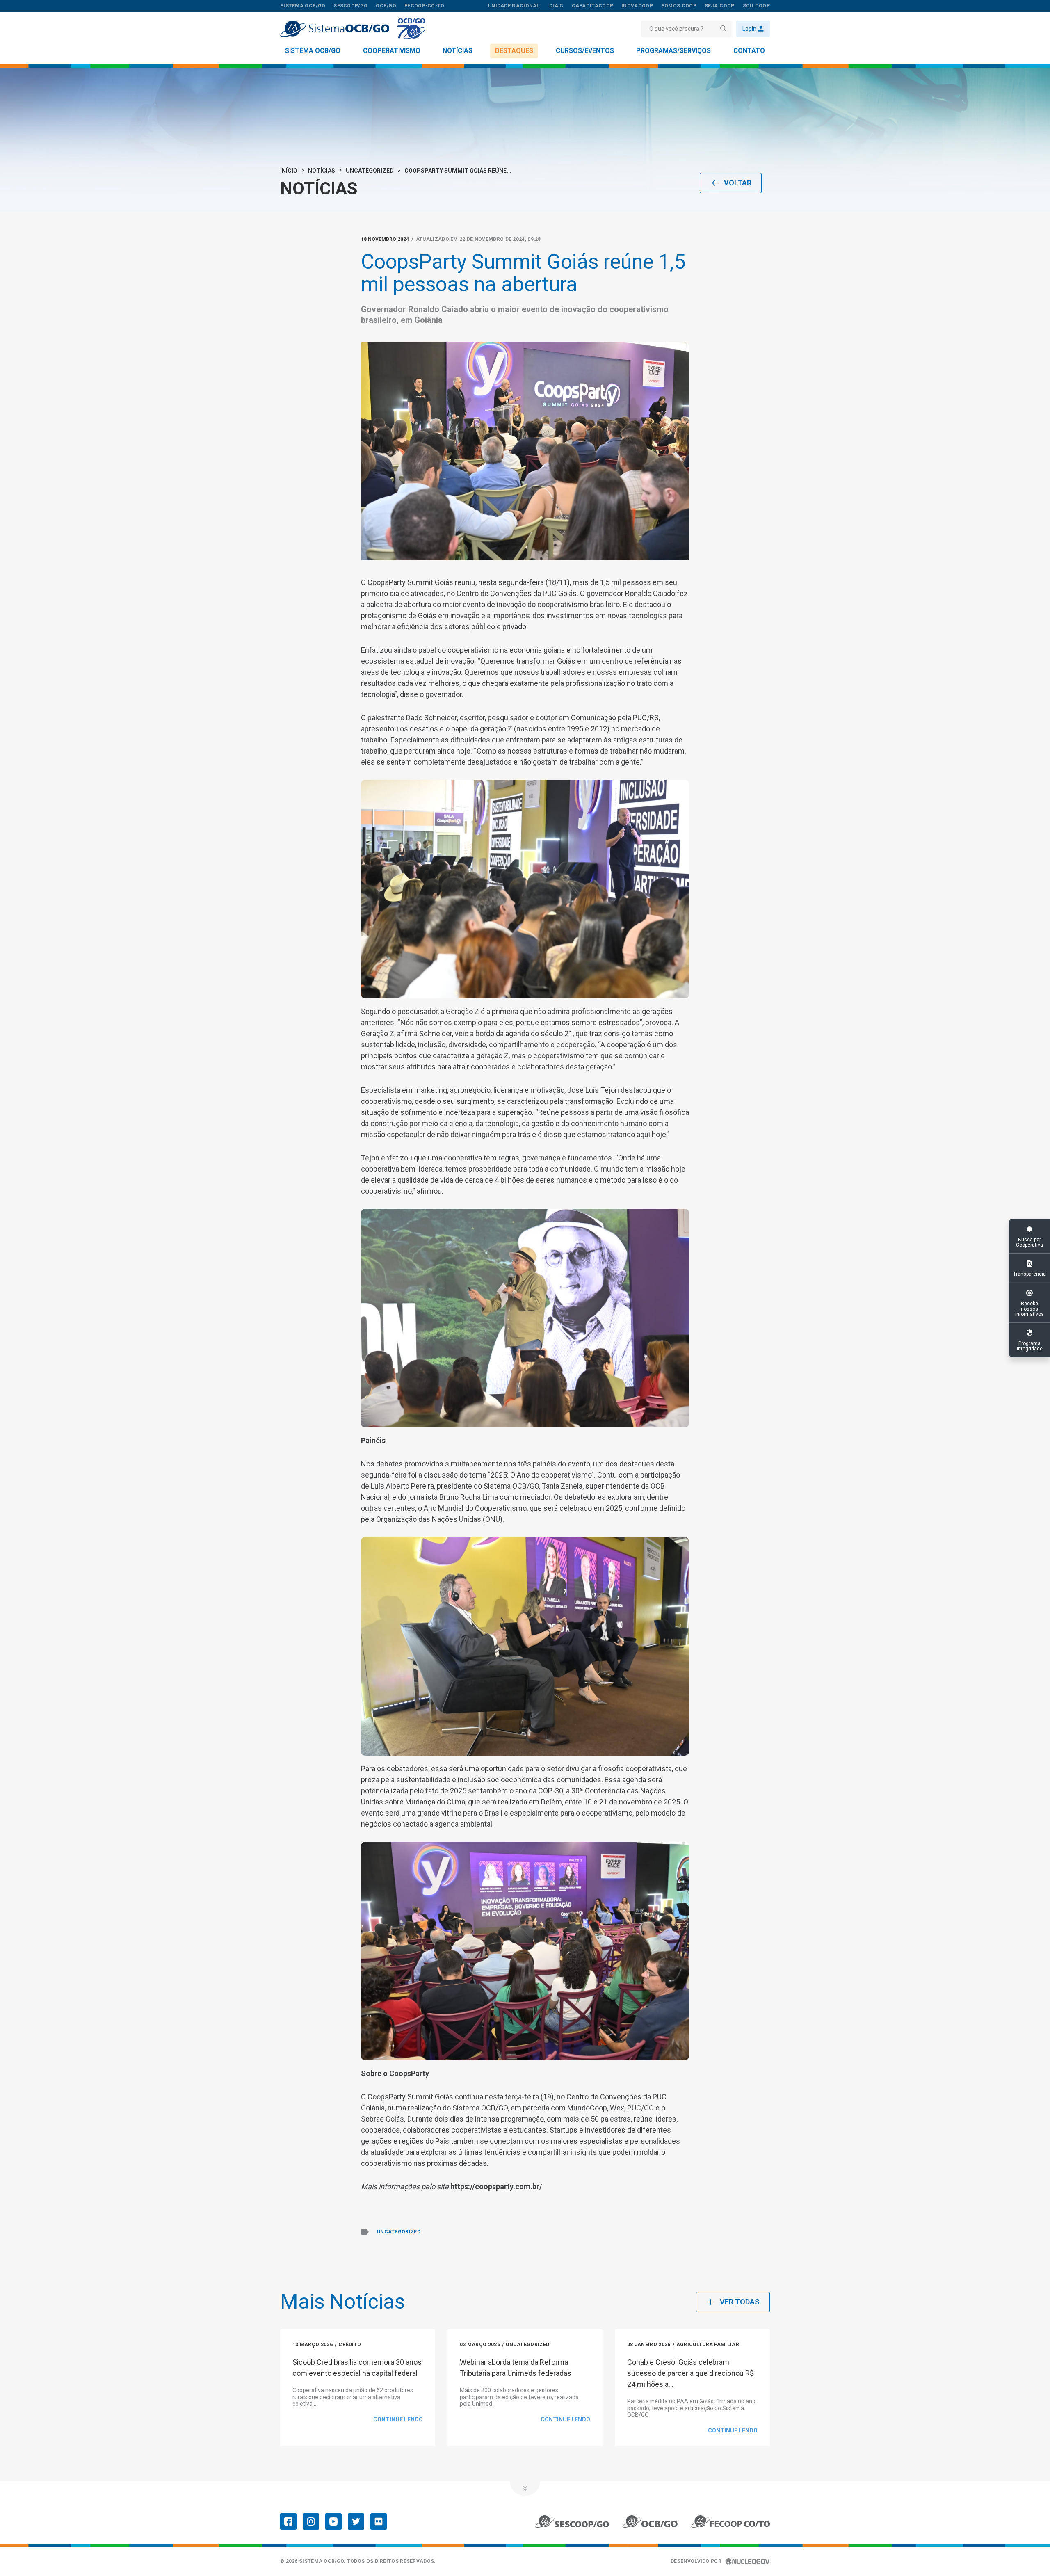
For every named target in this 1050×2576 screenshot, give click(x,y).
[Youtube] (333, 2521)
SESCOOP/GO (350, 6)
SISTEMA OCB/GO (303, 6)
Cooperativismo (392, 51)
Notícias (458, 51)
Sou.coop (756, 6)
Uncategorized (370, 171)
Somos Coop (679, 6)
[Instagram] (311, 2521)
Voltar (738, 183)
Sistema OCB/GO (313, 51)
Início (289, 171)
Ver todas (740, 2302)
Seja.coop (720, 6)
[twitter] (356, 2521)
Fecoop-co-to (425, 6)
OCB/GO (386, 6)
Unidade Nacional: (515, 6)
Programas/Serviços (673, 51)
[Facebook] (288, 2521)
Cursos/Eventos (585, 51)
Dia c (556, 6)
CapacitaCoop (593, 6)
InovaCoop (637, 6)
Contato (749, 51)
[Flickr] (379, 2521)
